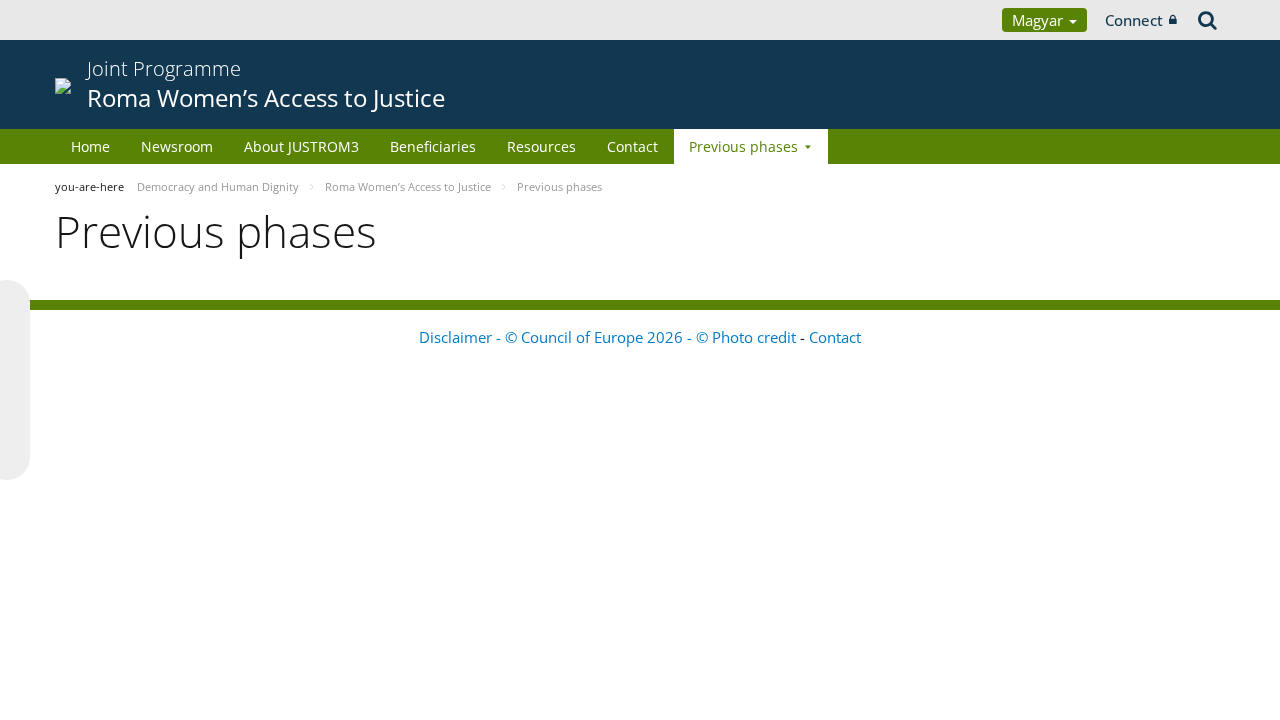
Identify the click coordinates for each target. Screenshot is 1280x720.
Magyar (1039, 20)
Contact (632, 146)
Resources (541, 146)
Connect (1134, 20)
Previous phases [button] (743, 146)
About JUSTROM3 (301, 146)
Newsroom (177, 146)
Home (90, 146)
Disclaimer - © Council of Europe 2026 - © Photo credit (609, 337)
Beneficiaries (433, 146)
